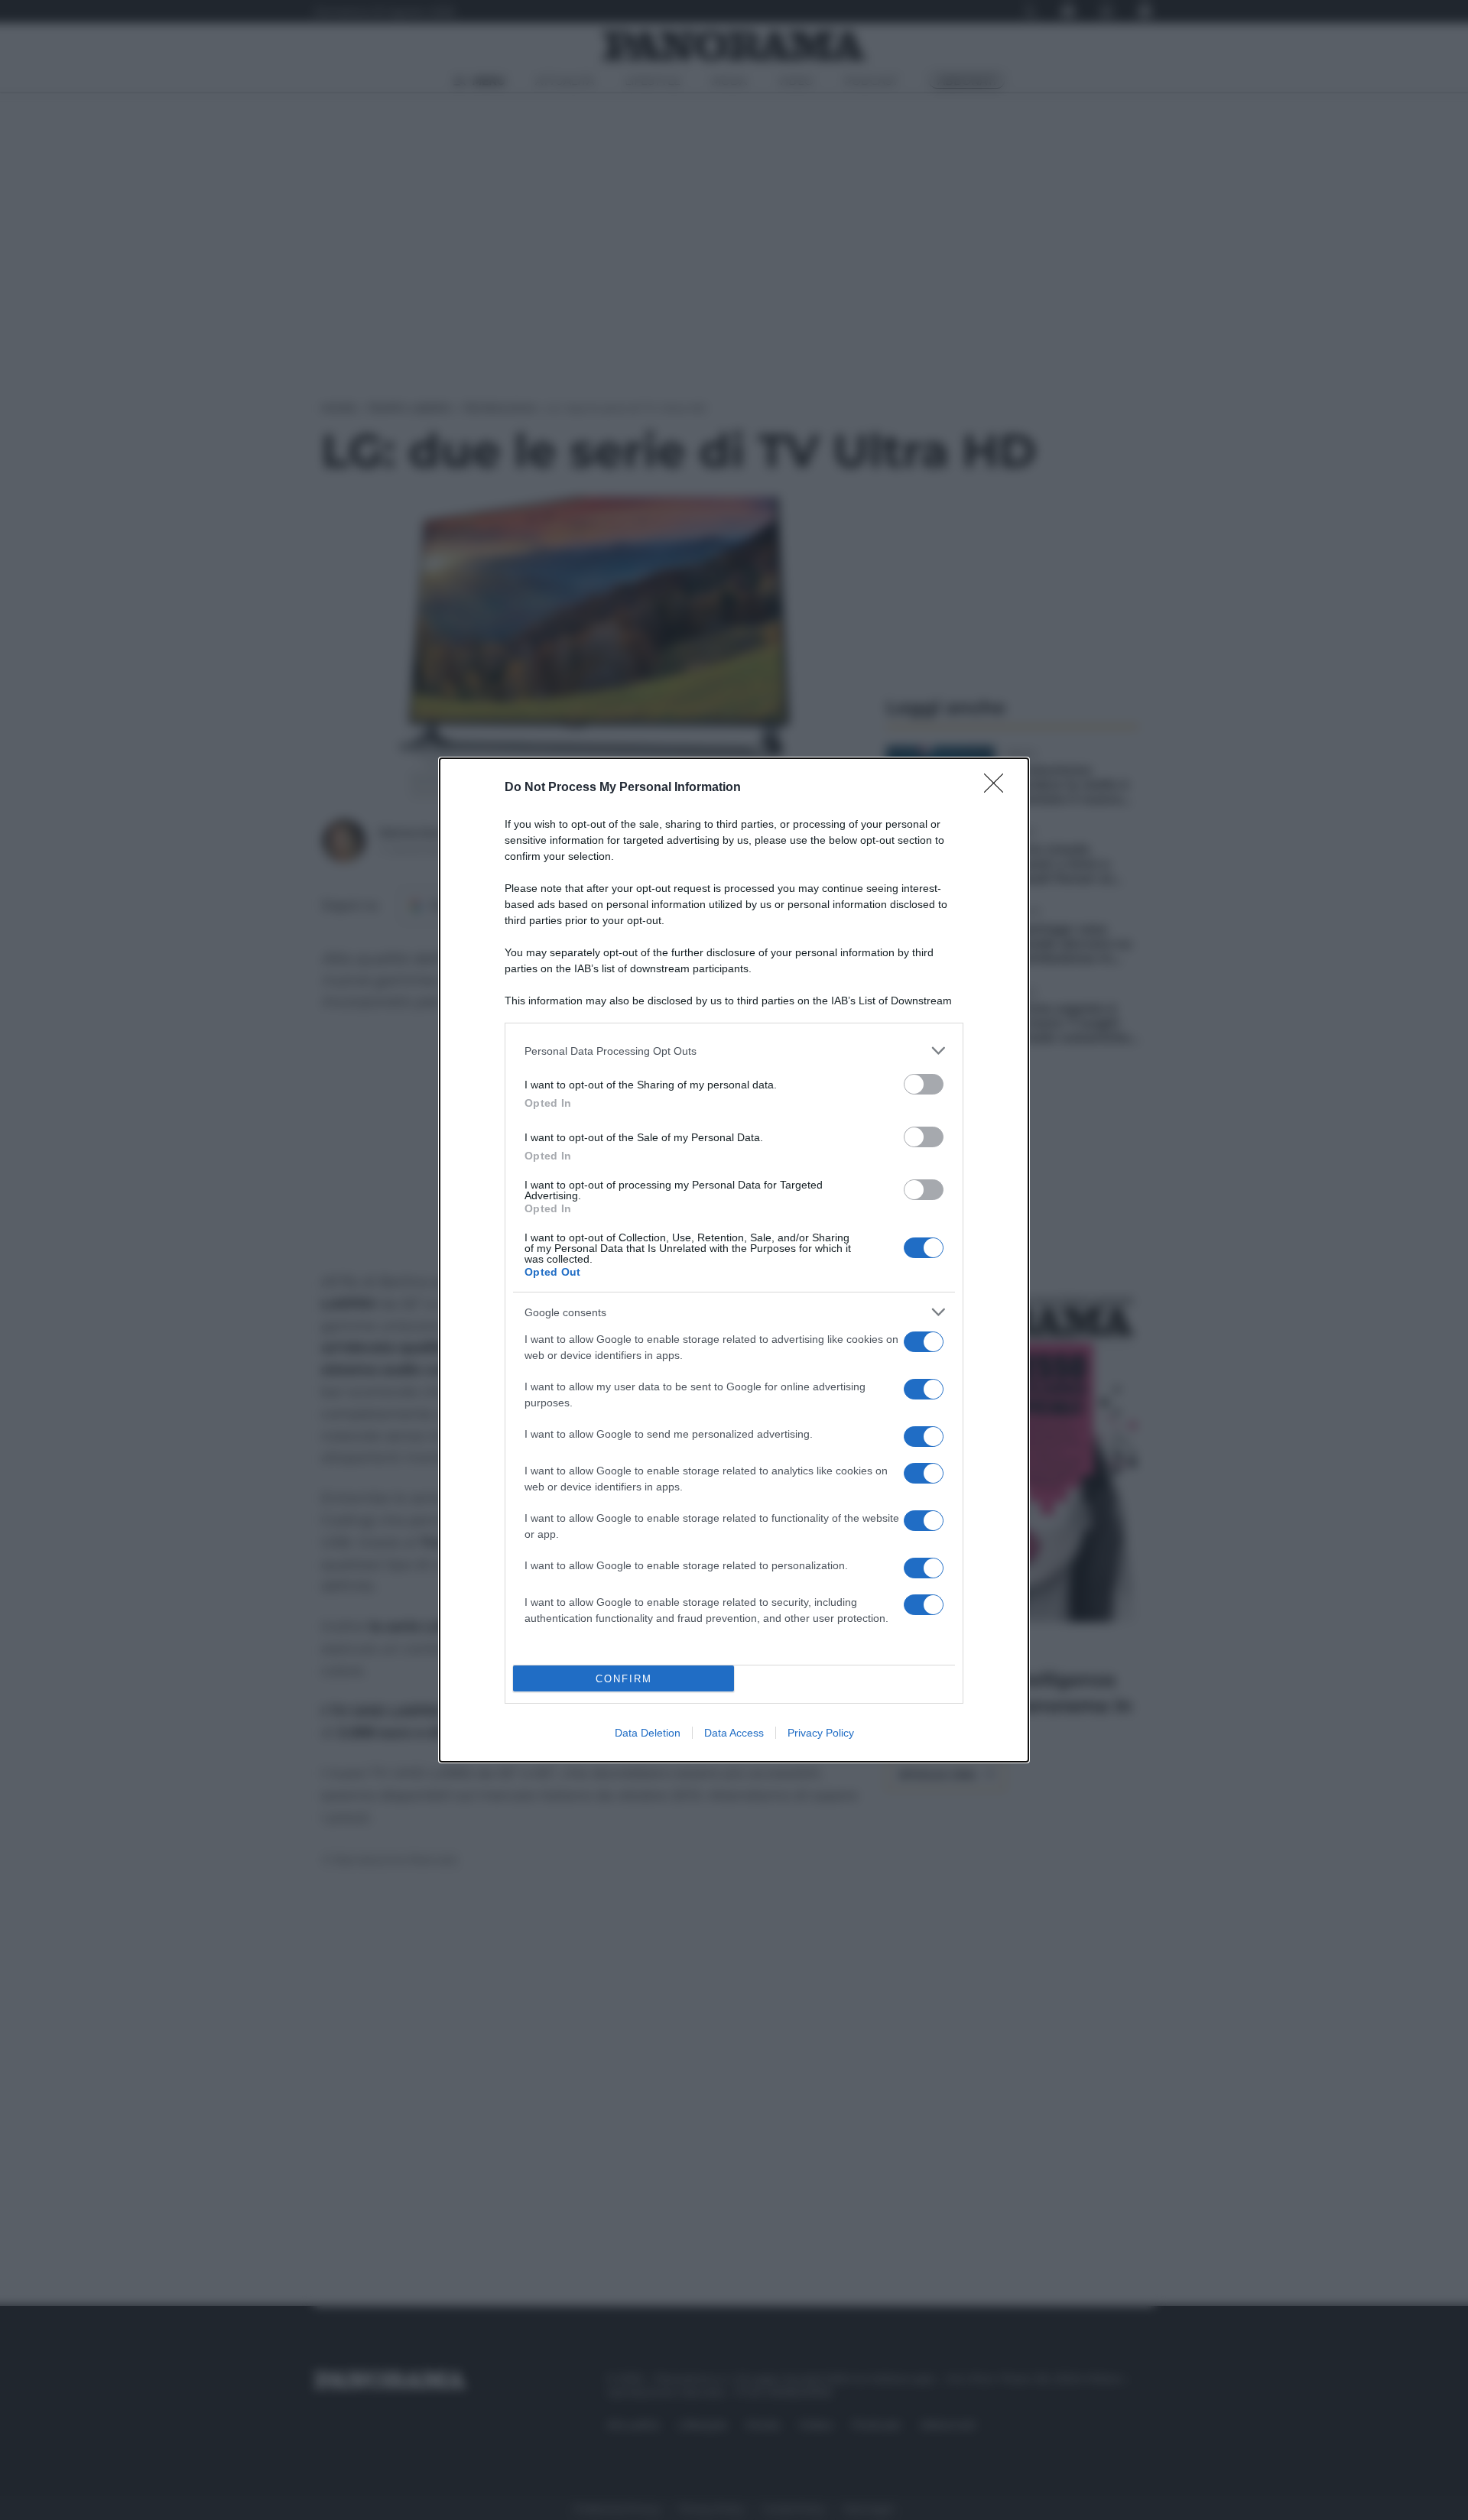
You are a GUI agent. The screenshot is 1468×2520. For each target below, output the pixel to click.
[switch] (924, 1084)
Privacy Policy (821, 1733)
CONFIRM (624, 1679)
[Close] (999, 788)
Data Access (734, 1733)
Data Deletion (648, 1733)
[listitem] (734, 1051)
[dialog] (734, 1260)
